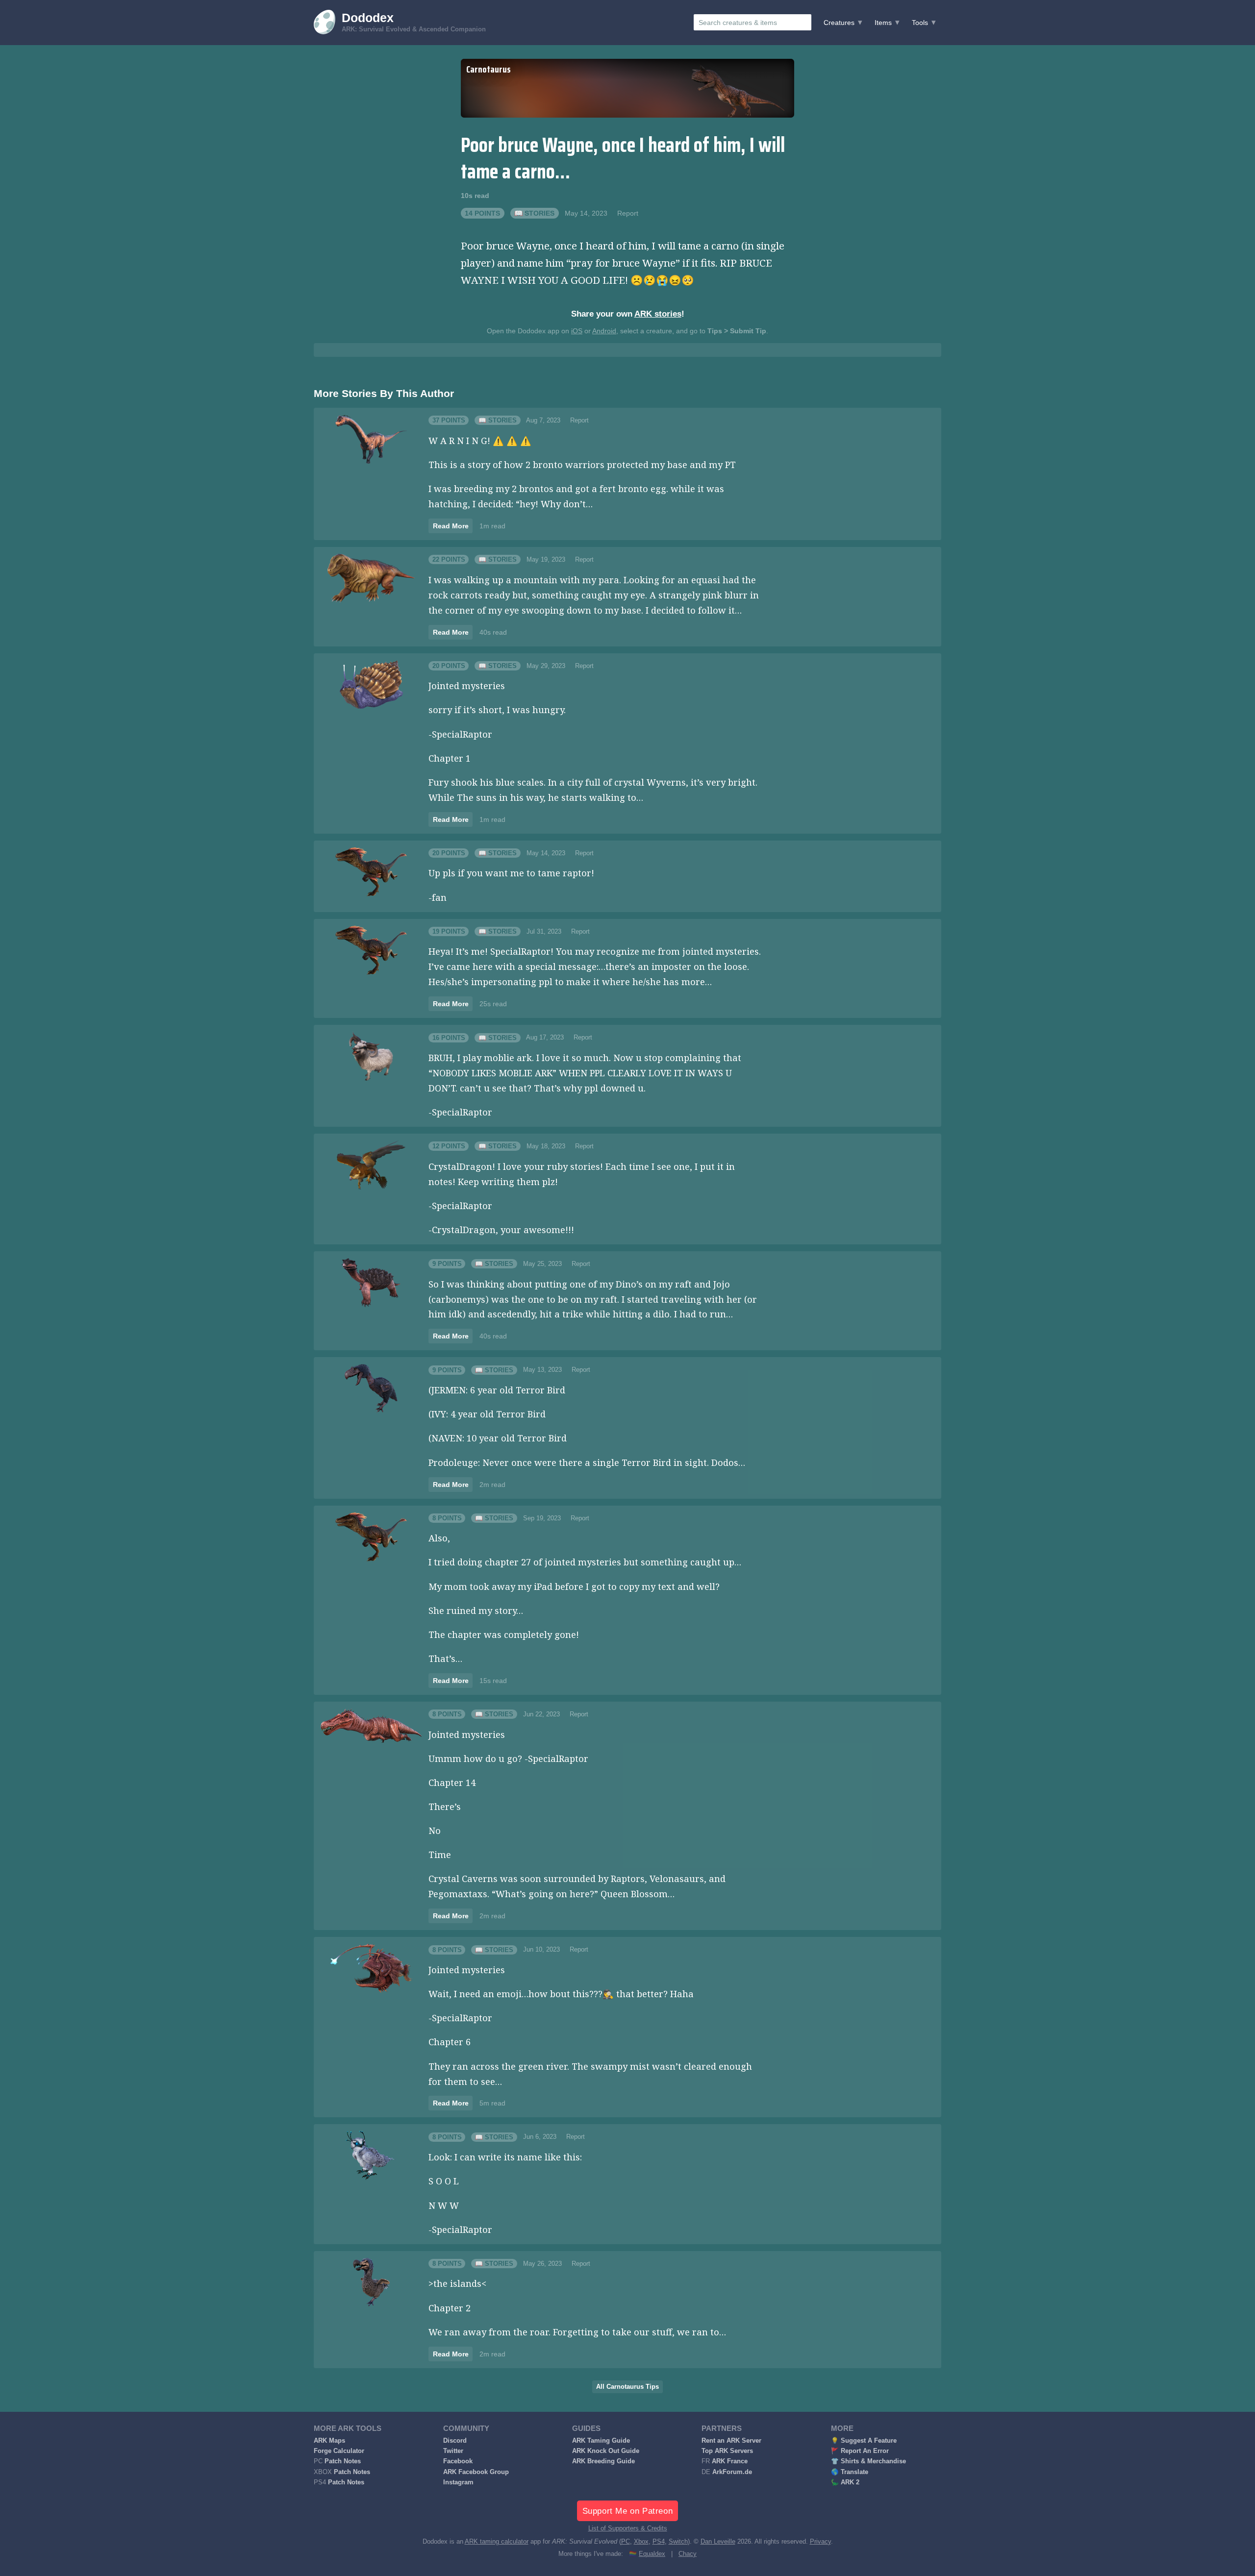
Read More (451, 526)
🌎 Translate (850, 2472)
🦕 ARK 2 (845, 2482)
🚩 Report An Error (860, 2451)
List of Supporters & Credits (628, 2528)
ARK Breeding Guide (603, 2461)
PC (626, 2542)
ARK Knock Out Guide (606, 2451)
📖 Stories (534, 213)
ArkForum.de (732, 2472)
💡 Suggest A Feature (864, 2441)
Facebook (458, 2461)
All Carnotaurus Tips (627, 2387)
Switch (678, 2542)
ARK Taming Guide (601, 2441)
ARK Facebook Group (476, 2472)
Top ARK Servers (727, 2451)
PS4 (659, 2542)
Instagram (458, 2482)
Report (628, 213)
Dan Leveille (718, 2542)
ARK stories (658, 314)
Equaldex (652, 2554)
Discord (455, 2441)
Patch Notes (343, 2461)
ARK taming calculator (497, 2542)
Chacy (688, 2554)
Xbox (641, 2542)
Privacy (820, 2542)
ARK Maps (329, 2441)
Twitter (453, 2451)
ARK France (730, 2461)
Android (604, 331)
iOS (577, 331)
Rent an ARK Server (731, 2441)
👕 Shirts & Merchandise (868, 2461)
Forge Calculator (339, 2451)
